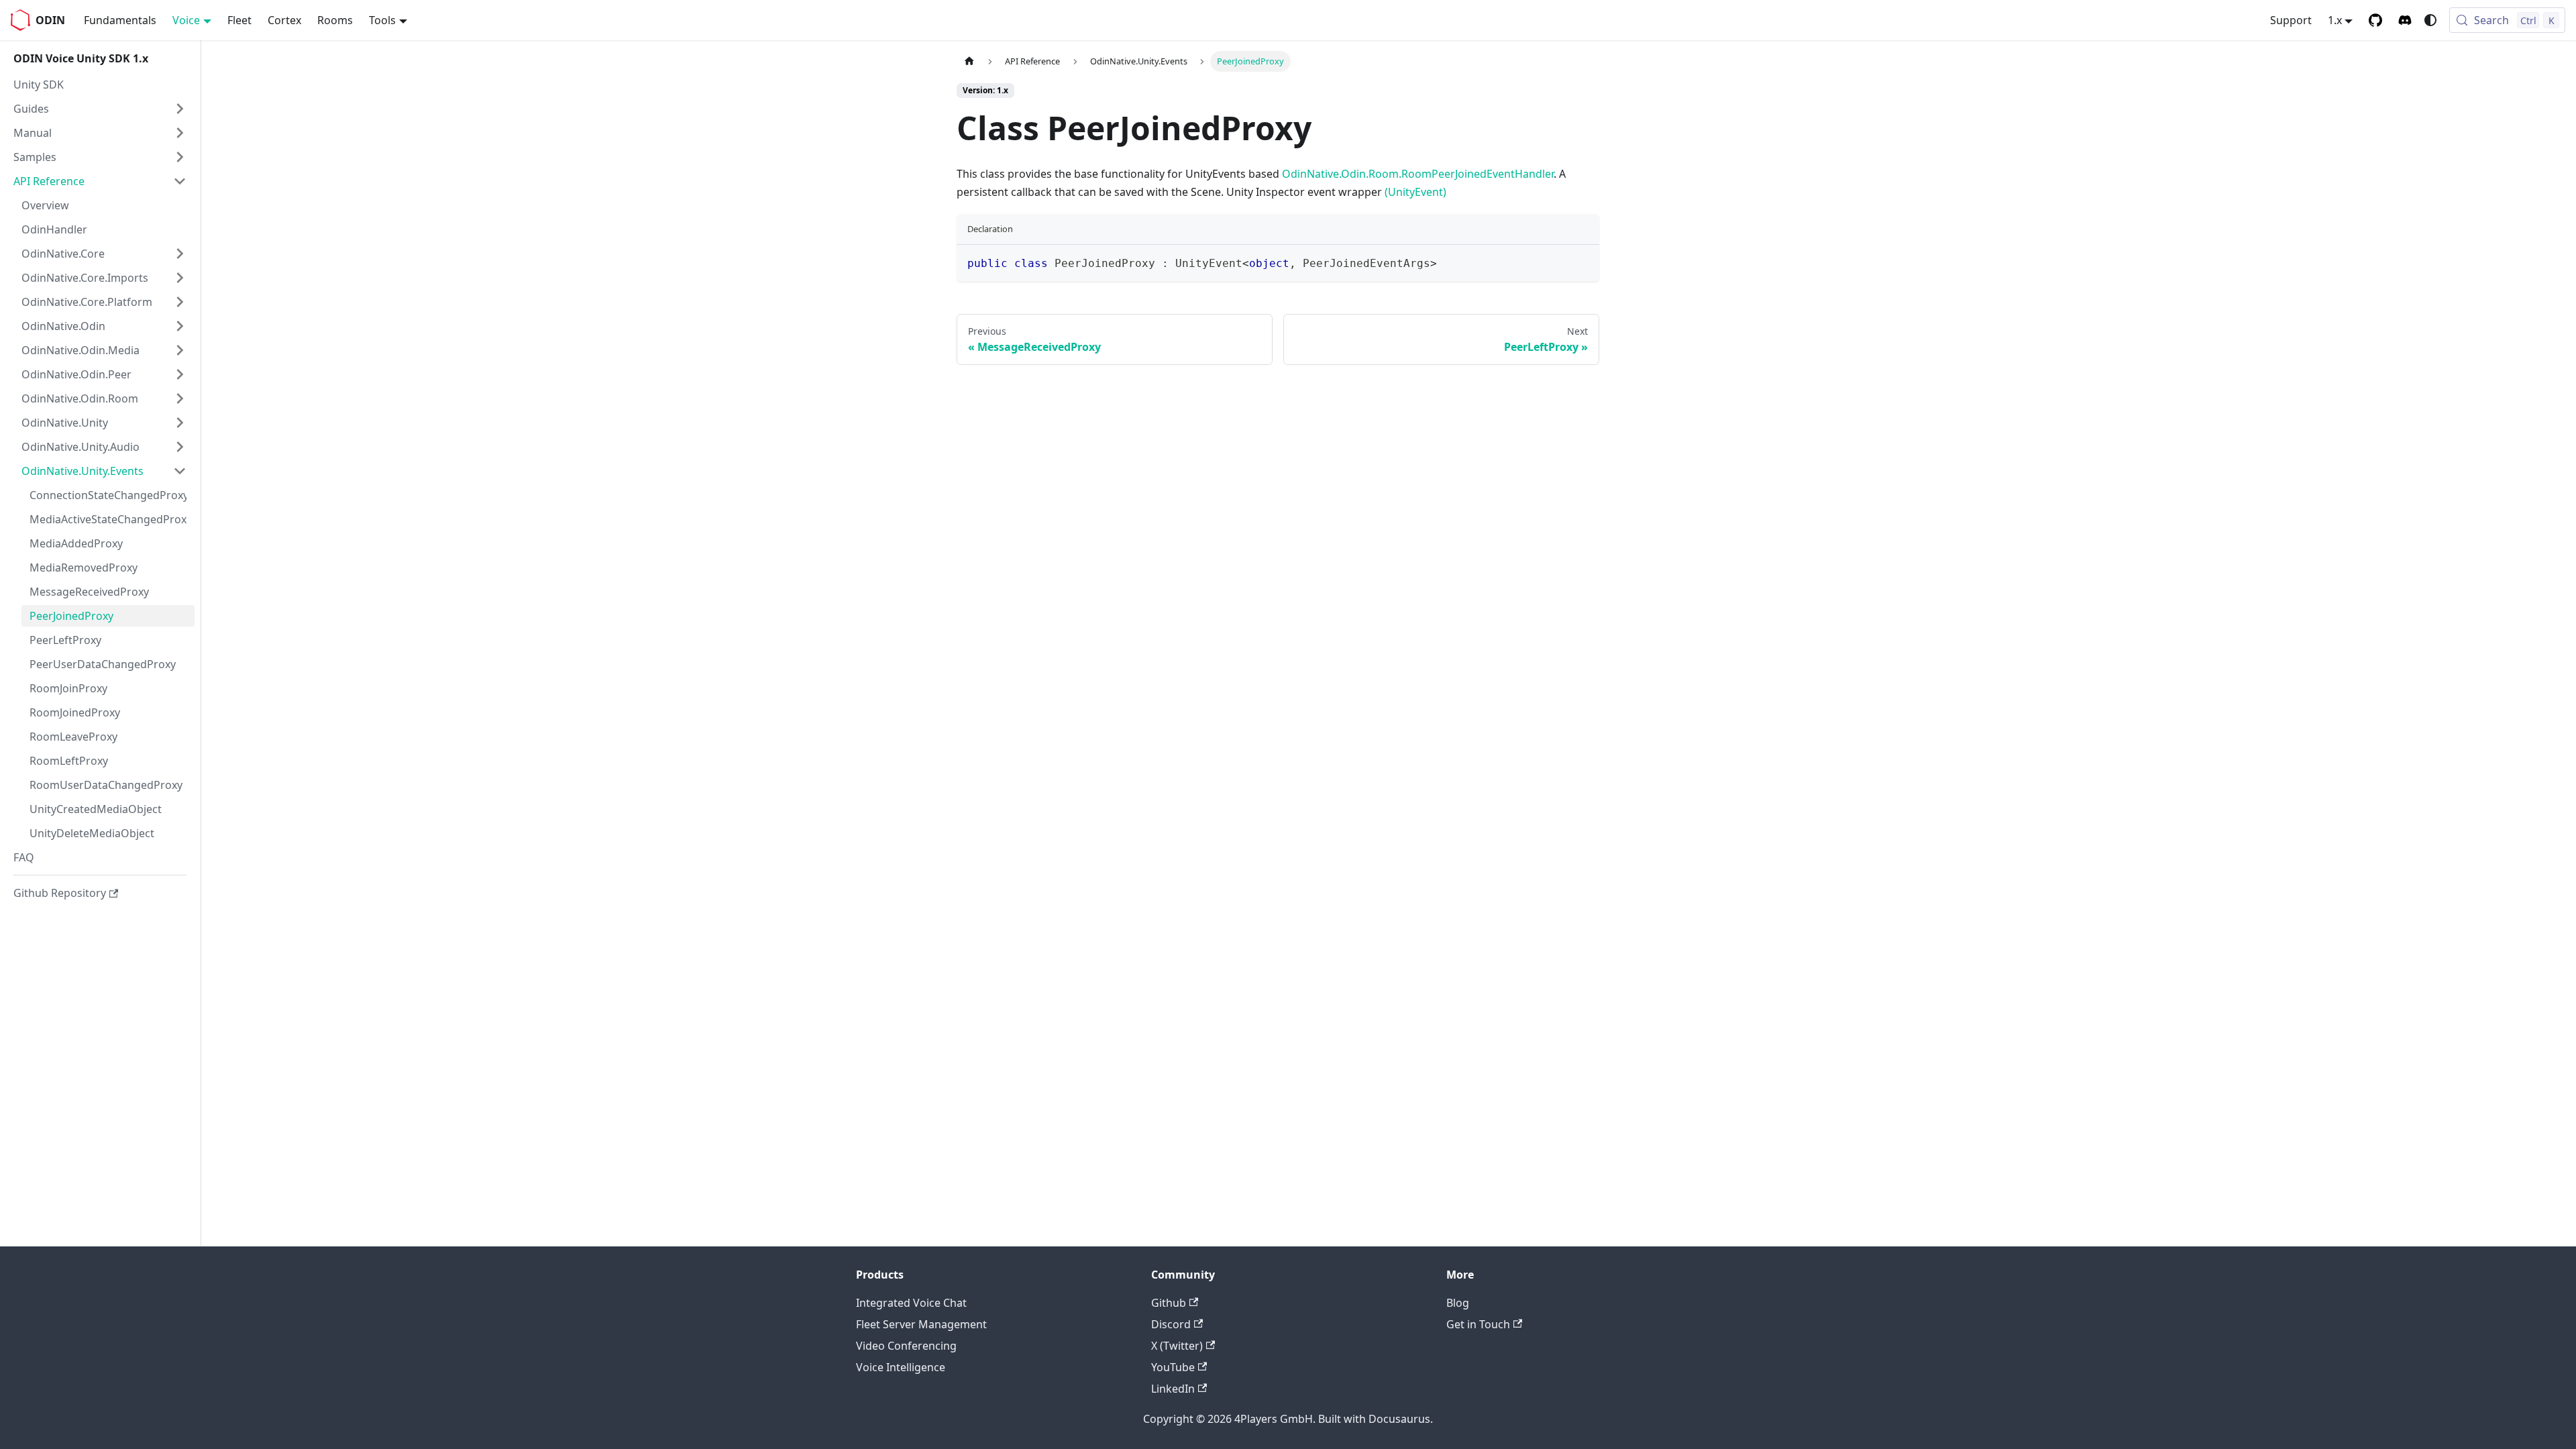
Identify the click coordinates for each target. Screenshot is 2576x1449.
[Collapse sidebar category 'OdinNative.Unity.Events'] (180, 471)
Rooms (335, 20)
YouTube (1173, 1367)
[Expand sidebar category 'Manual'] (180, 133)
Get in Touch (1478, 1324)
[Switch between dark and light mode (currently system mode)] (2430, 20)
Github (1169, 1303)
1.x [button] (2335, 20)
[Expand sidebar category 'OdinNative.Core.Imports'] (180, 278)
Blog (1458, 1303)
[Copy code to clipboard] (1583, 261)
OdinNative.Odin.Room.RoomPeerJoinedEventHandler (1418, 174)
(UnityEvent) (1415, 192)
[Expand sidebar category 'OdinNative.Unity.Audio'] (180, 447)
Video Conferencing (906, 1346)
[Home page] (969, 61)
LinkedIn (1173, 1389)
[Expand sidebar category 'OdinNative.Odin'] (180, 326)
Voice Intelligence (901, 1367)
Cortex (284, 20)
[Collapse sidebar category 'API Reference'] (180, 181)
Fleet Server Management (921, 1324)
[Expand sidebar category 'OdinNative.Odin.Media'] (180, 350)
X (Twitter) (1177, 1346)
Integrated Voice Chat (911, 1303)
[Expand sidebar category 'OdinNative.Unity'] (180, 423)
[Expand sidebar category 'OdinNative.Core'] (180, 254)
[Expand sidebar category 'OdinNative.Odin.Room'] (180, 398)
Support (2291, 20)
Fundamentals (120, 20)
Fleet (239, 20)
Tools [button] (382, 20)
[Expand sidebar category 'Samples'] (180, 157)
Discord (1171, 1324)
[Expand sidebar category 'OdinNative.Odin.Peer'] (180, 374)
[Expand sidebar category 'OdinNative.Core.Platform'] (180, 302)
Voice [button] (186, 20)
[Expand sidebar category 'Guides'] (180, 109)
